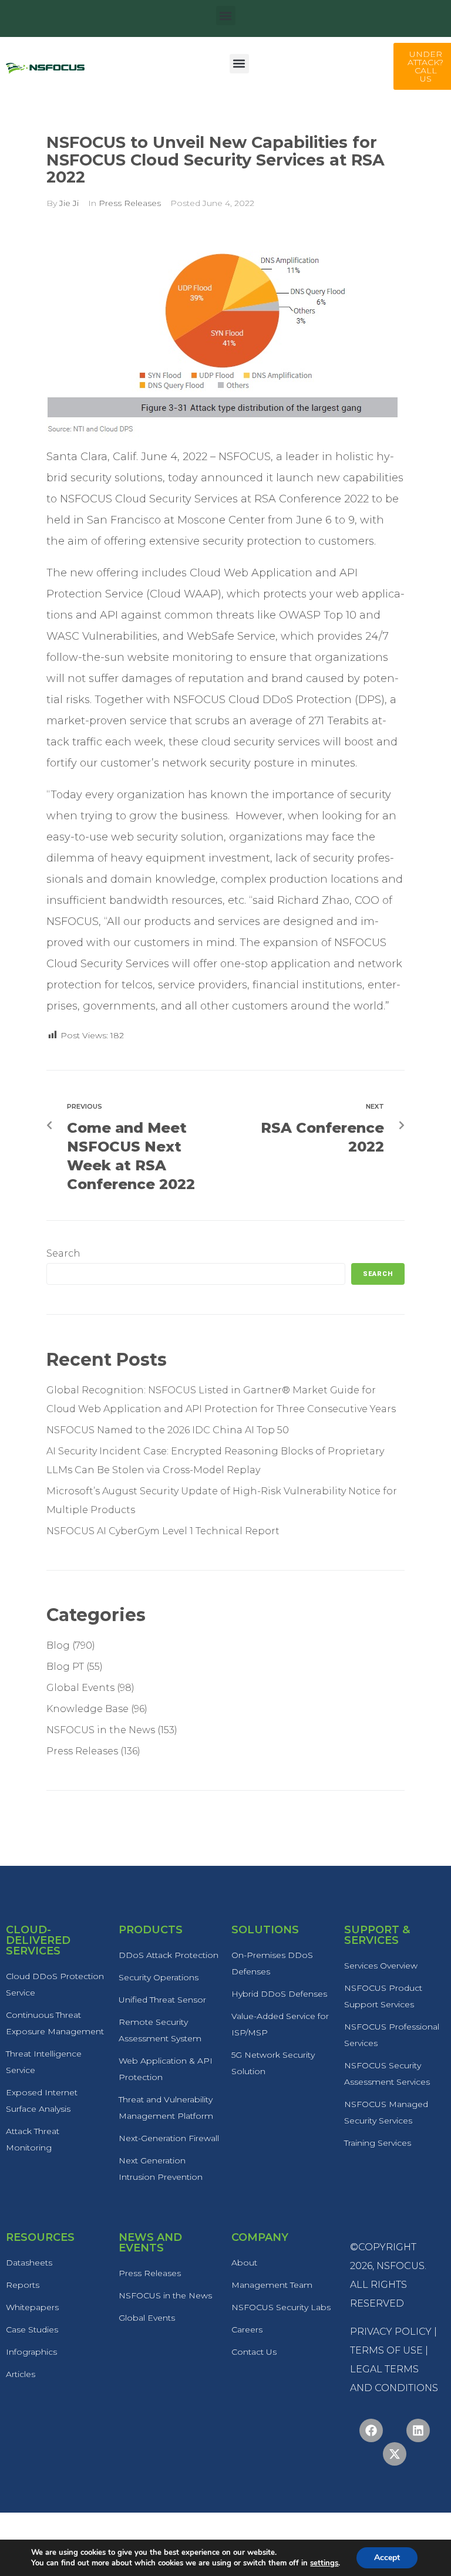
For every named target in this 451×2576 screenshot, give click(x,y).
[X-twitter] (395, 2454)
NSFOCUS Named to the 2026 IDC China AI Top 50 (168, 1430)
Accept (387, 2558)
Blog (58, 1645)
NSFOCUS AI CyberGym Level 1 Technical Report (163, 1531)
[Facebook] (371, 2430)
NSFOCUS (400, 2266)
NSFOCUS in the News (101, 1730)
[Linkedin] (418, 2430)
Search (63, 1253)
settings (324, 2563)
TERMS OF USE (386, 2350)
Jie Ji (69, 203)
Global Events (80, 1688)
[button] (226, 16)
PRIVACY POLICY (391, 2332)
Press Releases (130, 203)
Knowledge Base (87, 1709)
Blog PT (65, 1667)
